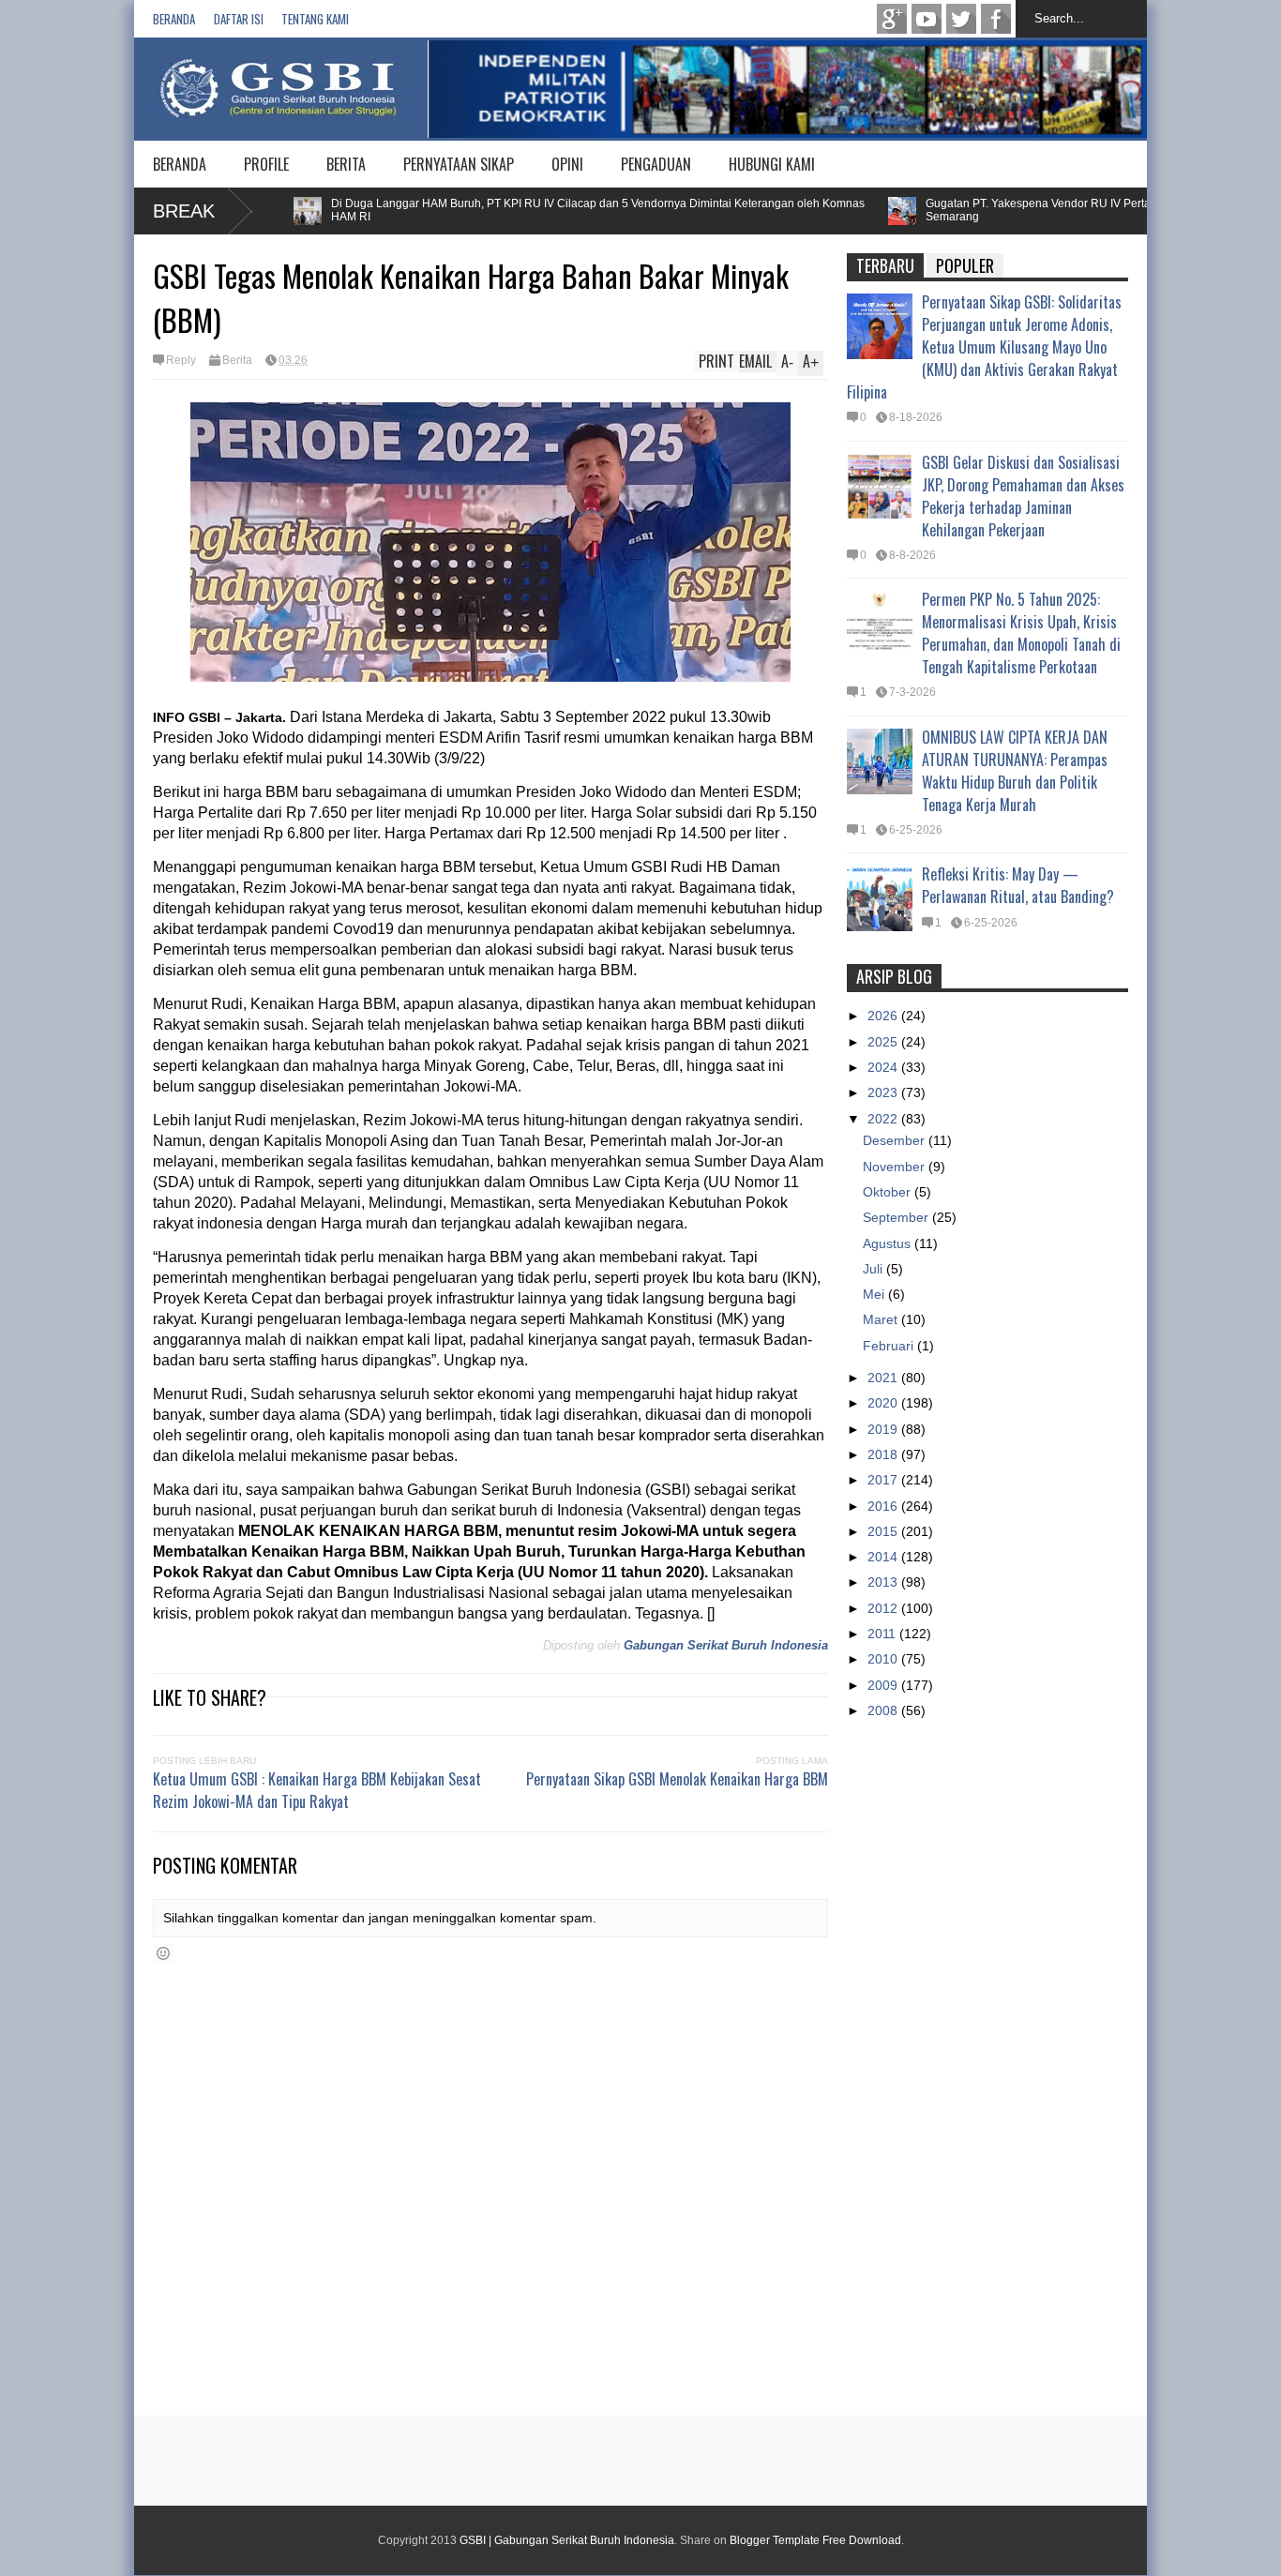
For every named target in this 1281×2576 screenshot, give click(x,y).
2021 (884, 1378)
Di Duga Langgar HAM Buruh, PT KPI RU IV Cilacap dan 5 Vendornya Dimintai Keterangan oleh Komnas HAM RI (547, 210)
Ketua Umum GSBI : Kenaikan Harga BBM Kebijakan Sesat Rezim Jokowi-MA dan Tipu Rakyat (317, 1790)
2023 (884, 1092)
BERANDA (180, 164)
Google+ (892, 19)
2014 (884, 1557)
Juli (874, 1269)
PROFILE (266, 164)
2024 (884, 1067)
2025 (884, 1042)
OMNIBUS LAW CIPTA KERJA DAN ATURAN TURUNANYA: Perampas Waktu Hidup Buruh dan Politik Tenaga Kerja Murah (1015, 771)
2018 (884, 1454)
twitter (961, 19)
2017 (884, 1480)
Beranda (174, 19)
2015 (884, 1531)
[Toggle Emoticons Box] (163, 1953)
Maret (882, 1319)
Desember (896, 1140)
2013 (884, 1582)
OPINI (567, 164)
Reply (181, 360)
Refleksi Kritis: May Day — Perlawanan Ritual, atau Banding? (1018, 885)
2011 (883, 1634)
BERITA (346, 164)
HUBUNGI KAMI (772, 164)
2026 (884, 1016)
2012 (884, 1608)
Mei (875, 1294)
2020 (884, 1403)
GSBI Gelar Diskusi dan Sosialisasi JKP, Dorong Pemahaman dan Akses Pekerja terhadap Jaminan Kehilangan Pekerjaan (1023, 496)
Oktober (889, 1192)
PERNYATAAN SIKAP (459, 164)
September (897, 1217)
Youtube (927, 19)
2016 (884, 1506)
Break (184, 211)
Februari (890, 1346)
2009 (884, 1685)
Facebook (996, 19)
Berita (237, 360)
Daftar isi (239, 19)
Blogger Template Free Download (815, 2540)
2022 (884, 1119)
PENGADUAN (656, 164)
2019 (884, 1429)
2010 (884, 1659)
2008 (884, 1710)
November (896, 1167)
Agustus (889, 1243)
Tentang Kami (315, 19)
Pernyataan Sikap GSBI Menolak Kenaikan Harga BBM (677, 1779)
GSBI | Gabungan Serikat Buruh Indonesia (567, 2540)
